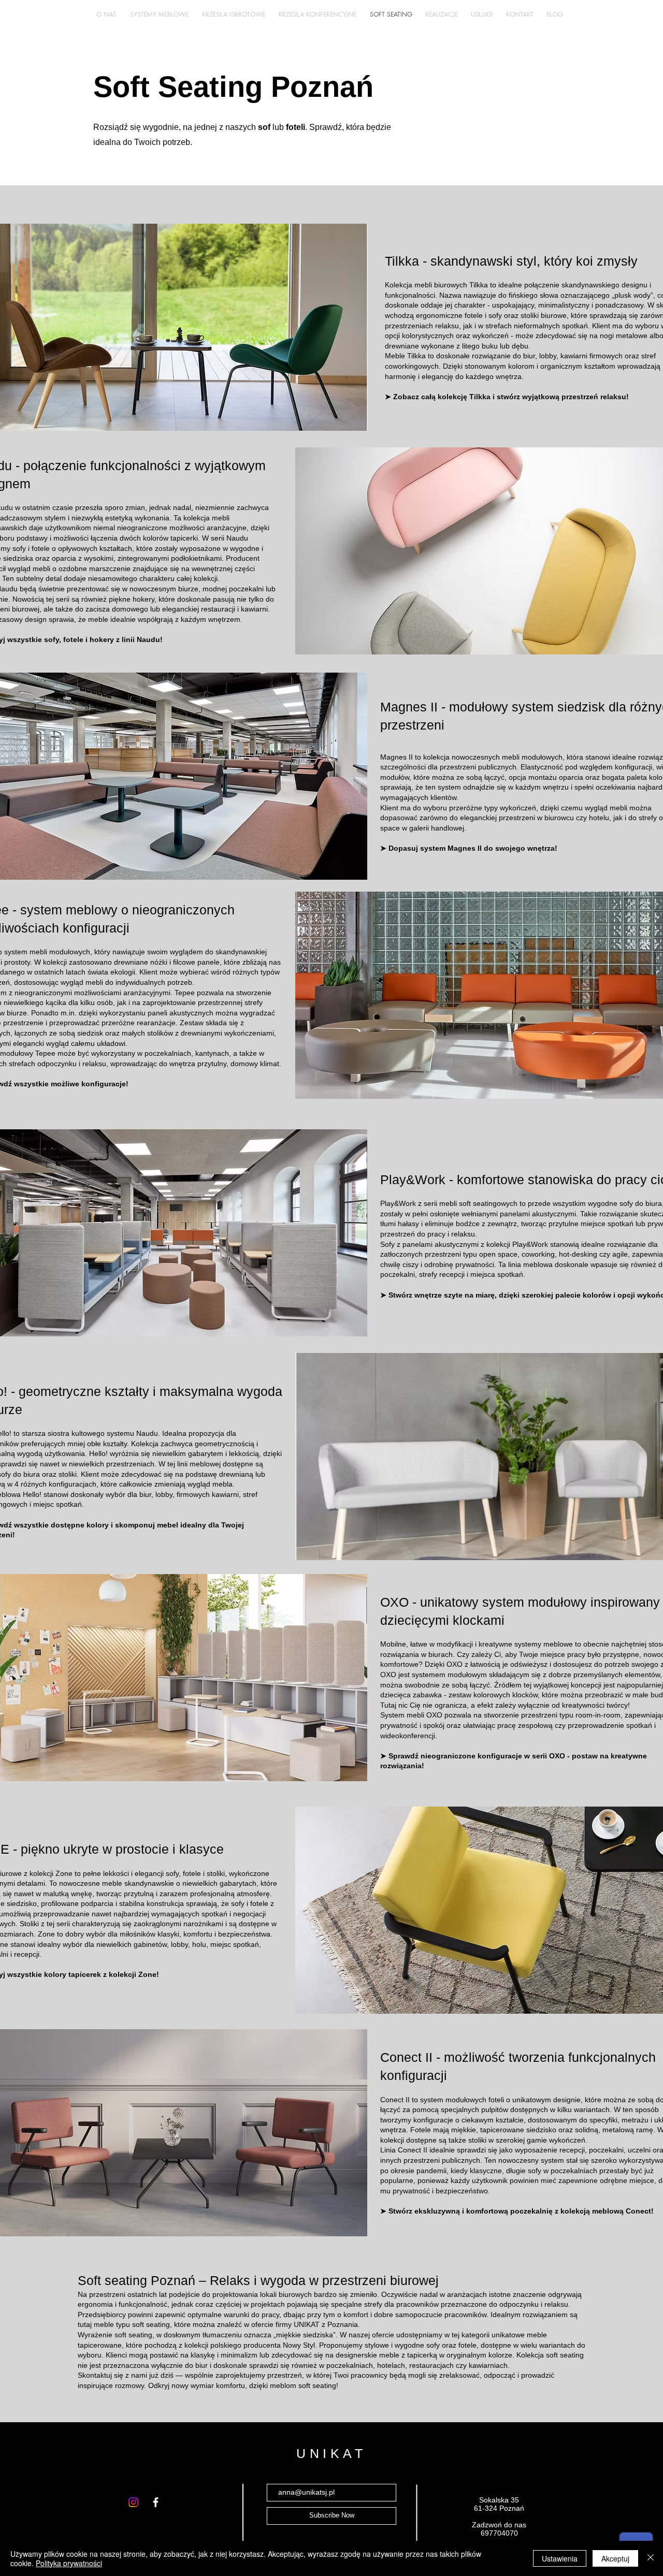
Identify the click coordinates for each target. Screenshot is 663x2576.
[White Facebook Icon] (156, 2502)
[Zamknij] (651, 2558)
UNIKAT (331, 2453)
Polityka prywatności (69, 2563)
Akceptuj (615, 2558)
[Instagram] (133, 2502)
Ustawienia (560, 2558)
